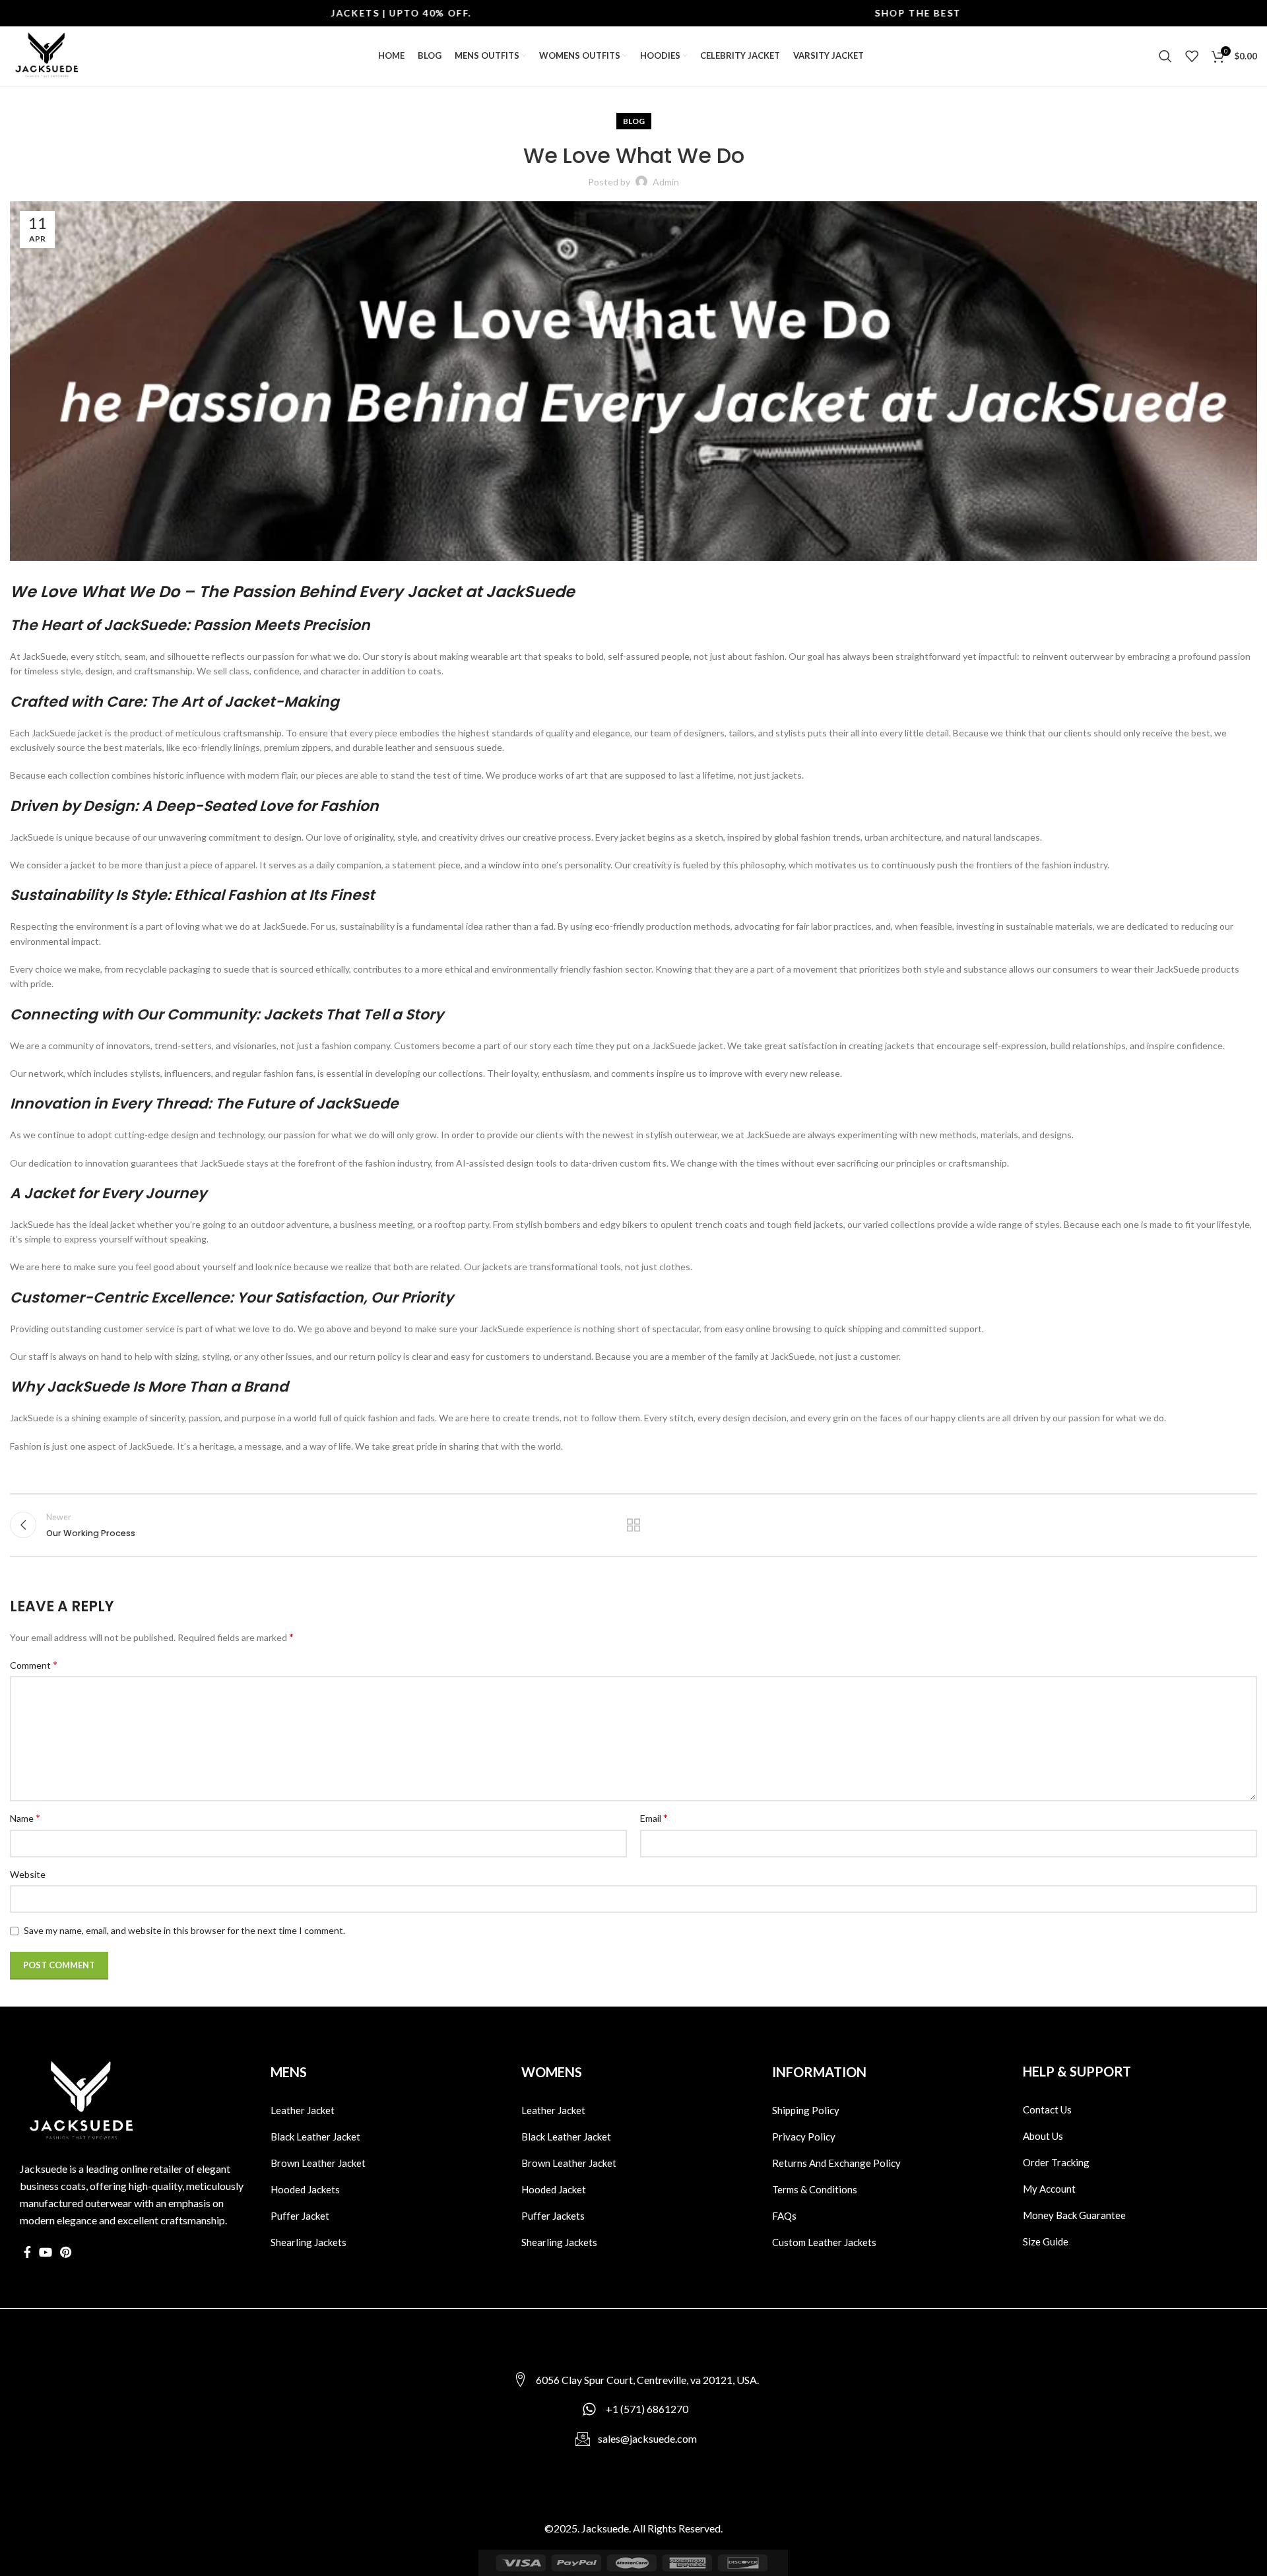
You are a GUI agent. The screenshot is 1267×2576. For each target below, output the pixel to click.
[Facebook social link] (27, 2252)
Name (25, 1818)
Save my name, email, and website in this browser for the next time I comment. (184, 1930)
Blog (634, 121)
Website (28, 1874)
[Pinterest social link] (66, 2252)
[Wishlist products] (1192, 56)
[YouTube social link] (46, 2252)
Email (654, 1818)
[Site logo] (46, 55)
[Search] (1165, 56)
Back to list (633, 1525)
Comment (34, 1664)
